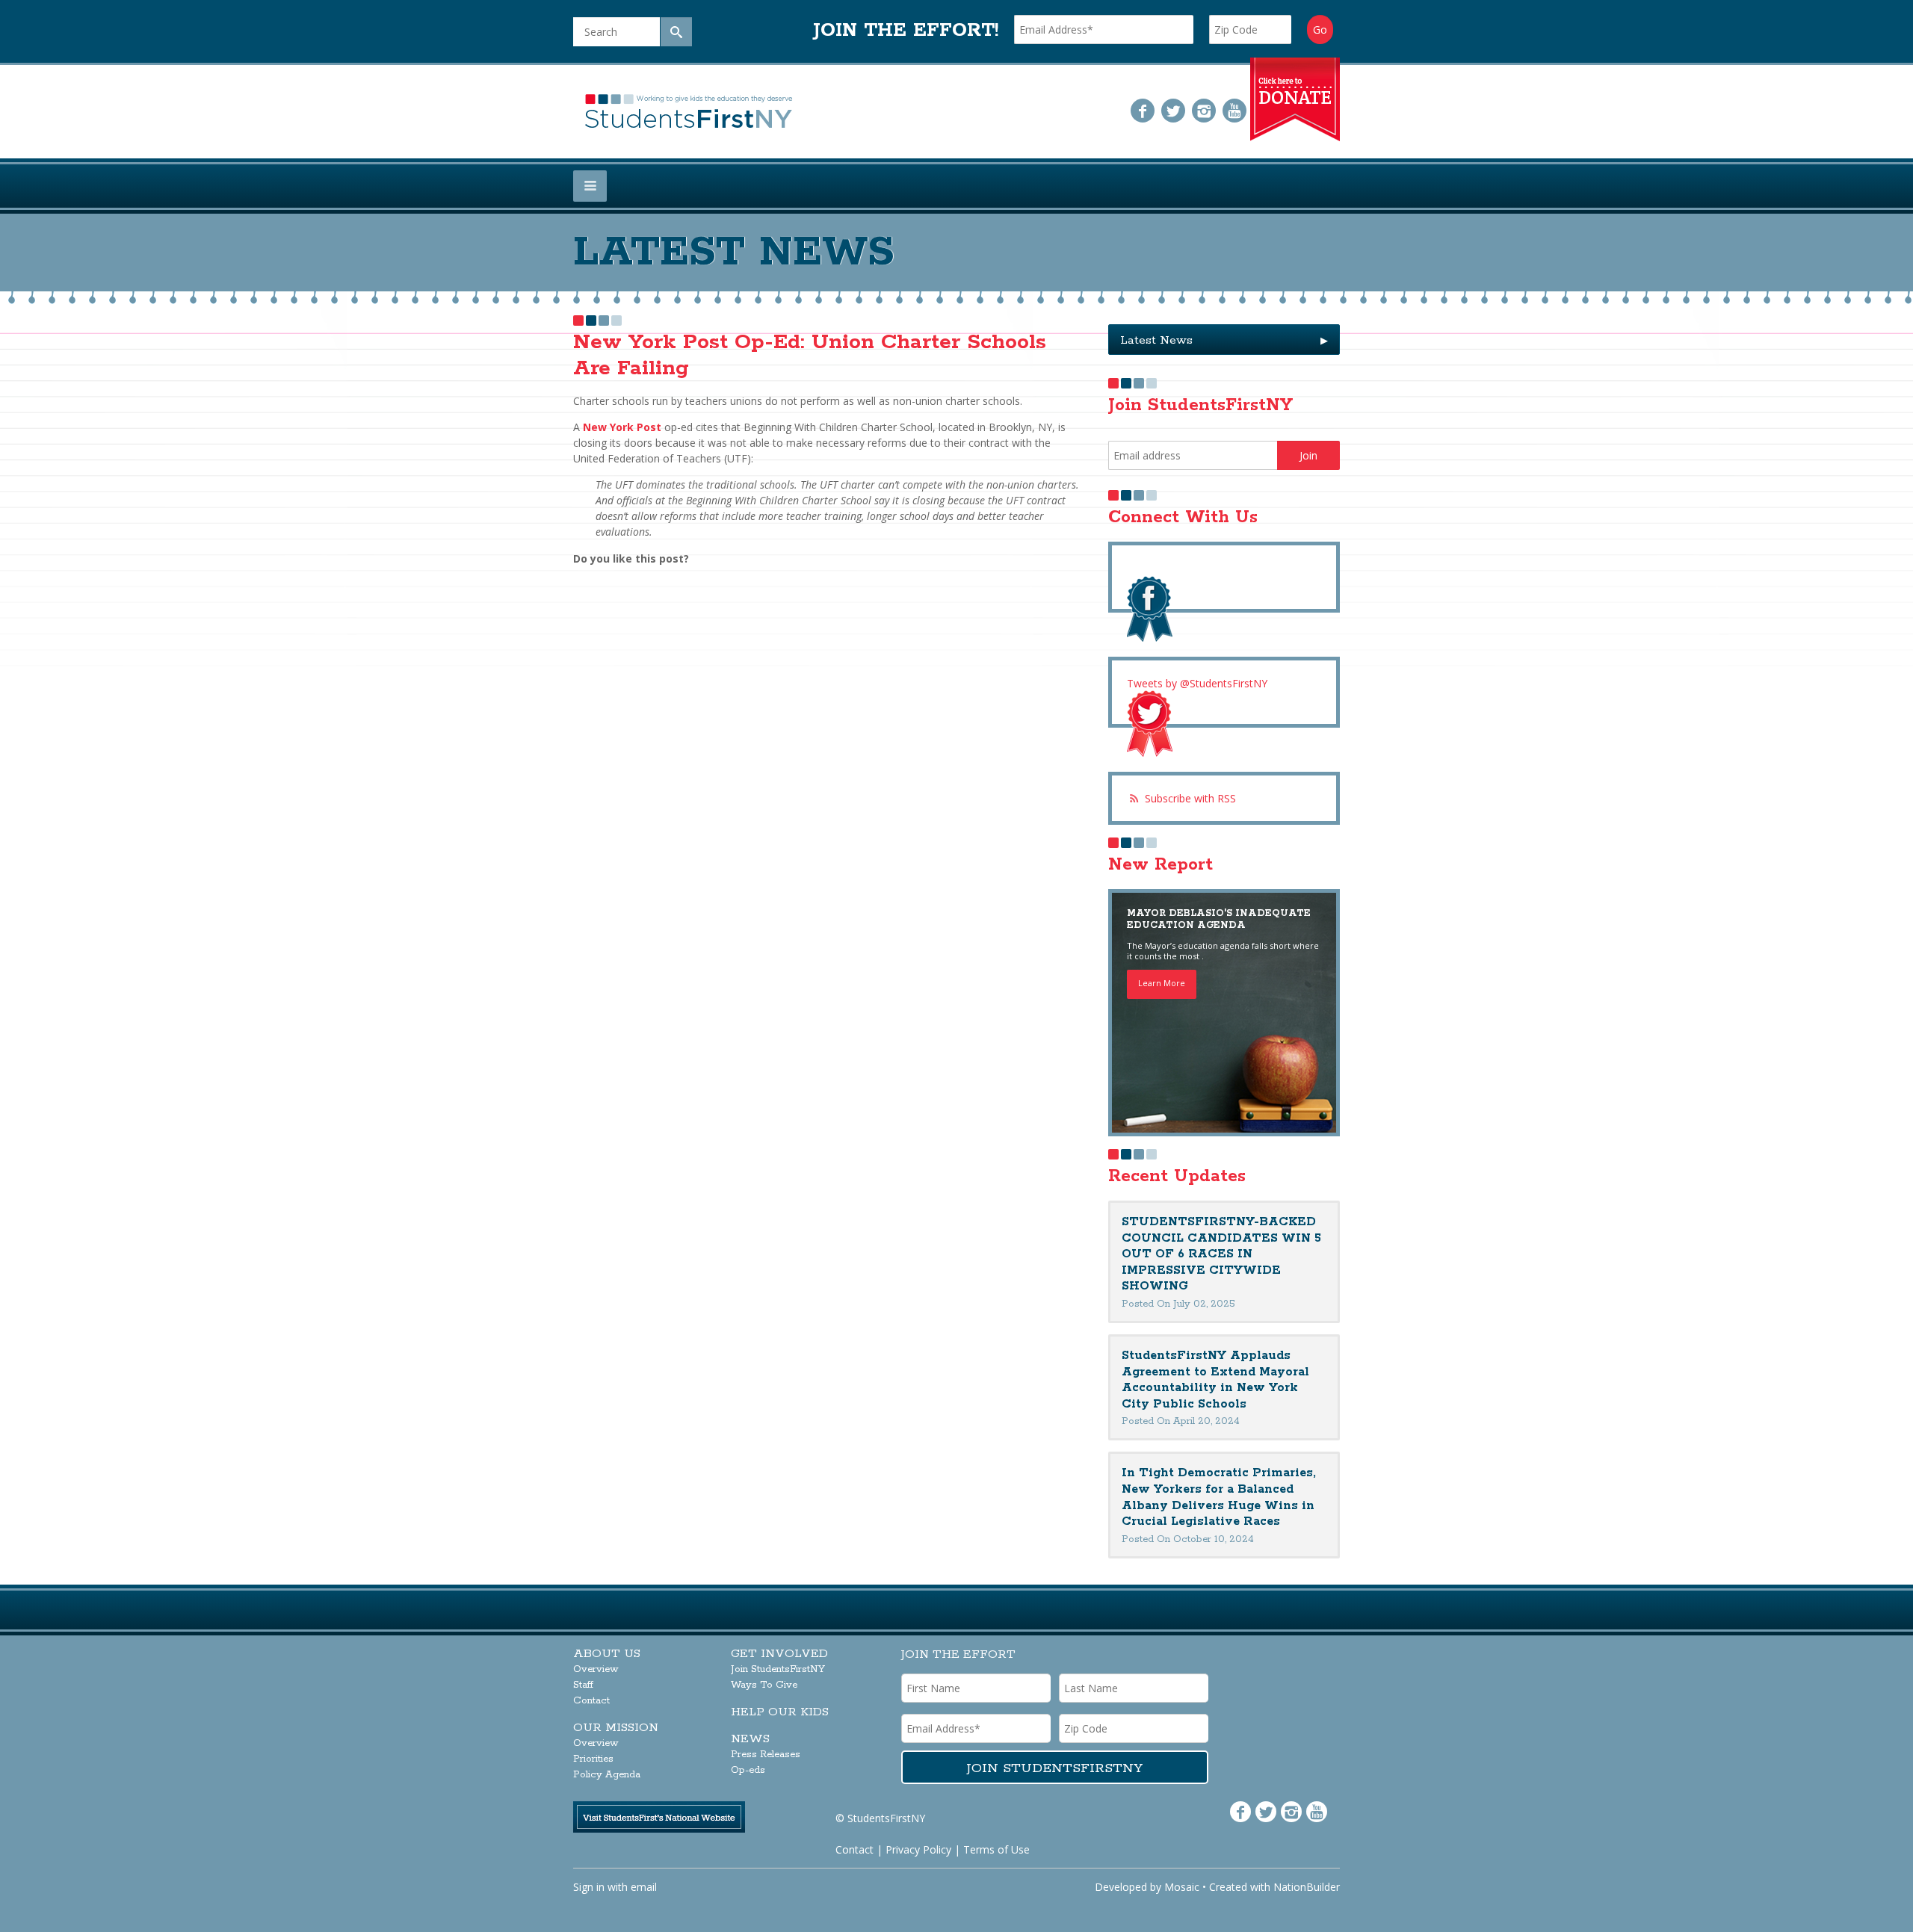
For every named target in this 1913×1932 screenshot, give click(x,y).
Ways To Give (764, 1685)
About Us (607, 1654)
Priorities (593, 1759)
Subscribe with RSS (1190, 798)
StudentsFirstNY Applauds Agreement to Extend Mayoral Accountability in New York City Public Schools (1215, 1380)
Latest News (1224, 340)
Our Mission (616, 1728)
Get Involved (779, 1654)
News (750, 1739)
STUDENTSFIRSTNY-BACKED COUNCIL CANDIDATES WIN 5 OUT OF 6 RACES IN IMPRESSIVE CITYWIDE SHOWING (1221, 1254)
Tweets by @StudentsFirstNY (1197, 683)
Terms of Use (996, 1849)
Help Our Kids (780, 1712)
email (644, 1887)
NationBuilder (1307, 1887)
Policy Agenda (607, 1775)
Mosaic (1182, 1887)
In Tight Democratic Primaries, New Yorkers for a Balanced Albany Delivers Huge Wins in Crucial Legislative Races (1219, 1497)
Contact (591, 1701)
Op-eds (748, 1770)
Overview (596, 1669)
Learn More (1162, 983)
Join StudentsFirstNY (778, 1669)
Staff (583, 1685)
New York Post (621, 427)
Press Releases (766, 1755)
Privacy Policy (918, 1849)
